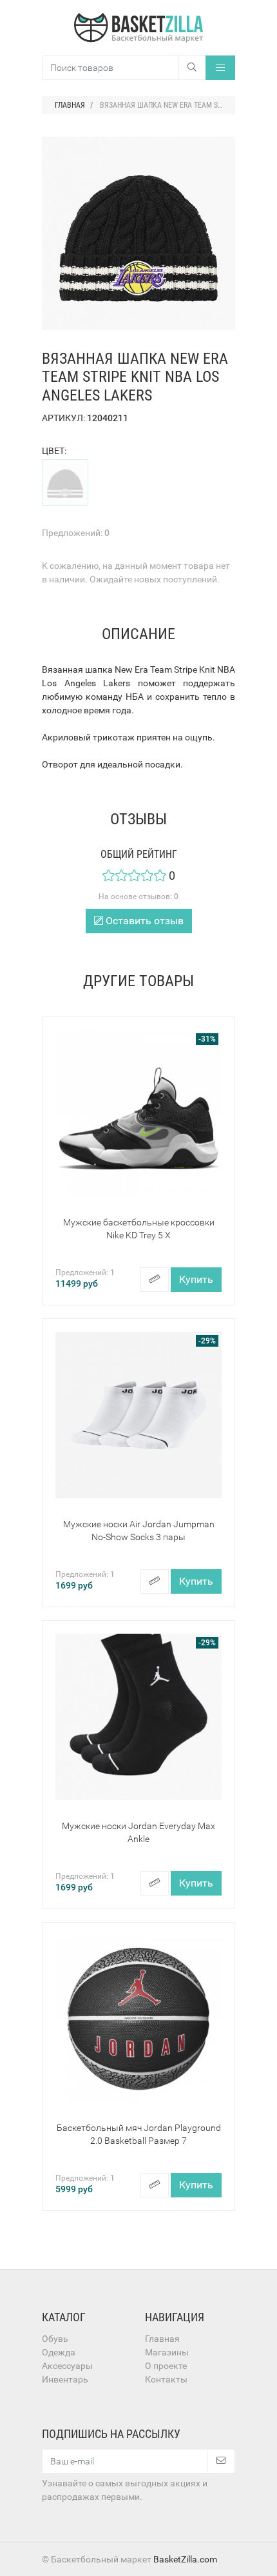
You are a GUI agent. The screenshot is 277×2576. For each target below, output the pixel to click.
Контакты (166, 2379)
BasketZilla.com (185, 2559)
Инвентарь (65, 2379)
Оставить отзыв (143, 921)
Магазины (167, 2352)
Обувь (55, 2339)
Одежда (59, 2352)
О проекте (166, 2366)
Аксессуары (67, 2366)
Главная (162, 2339)
